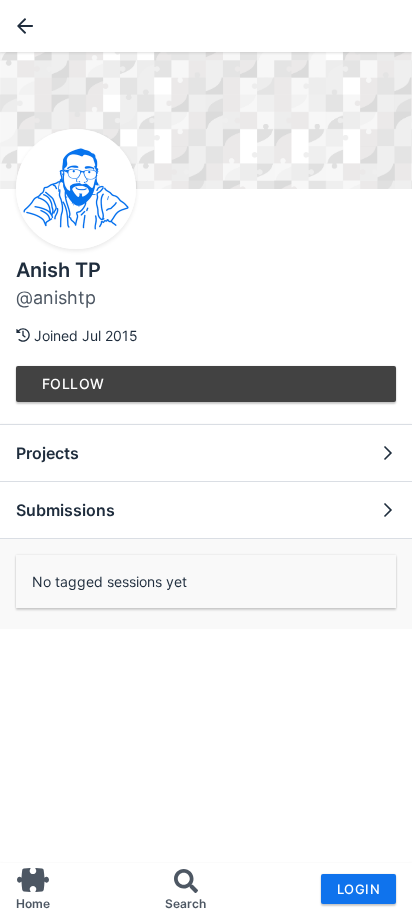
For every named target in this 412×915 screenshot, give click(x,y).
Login (358, 889)
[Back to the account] (21, 26)
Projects (47, 453)
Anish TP (58, 270)
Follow (73, 383)
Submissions (65, 510)
